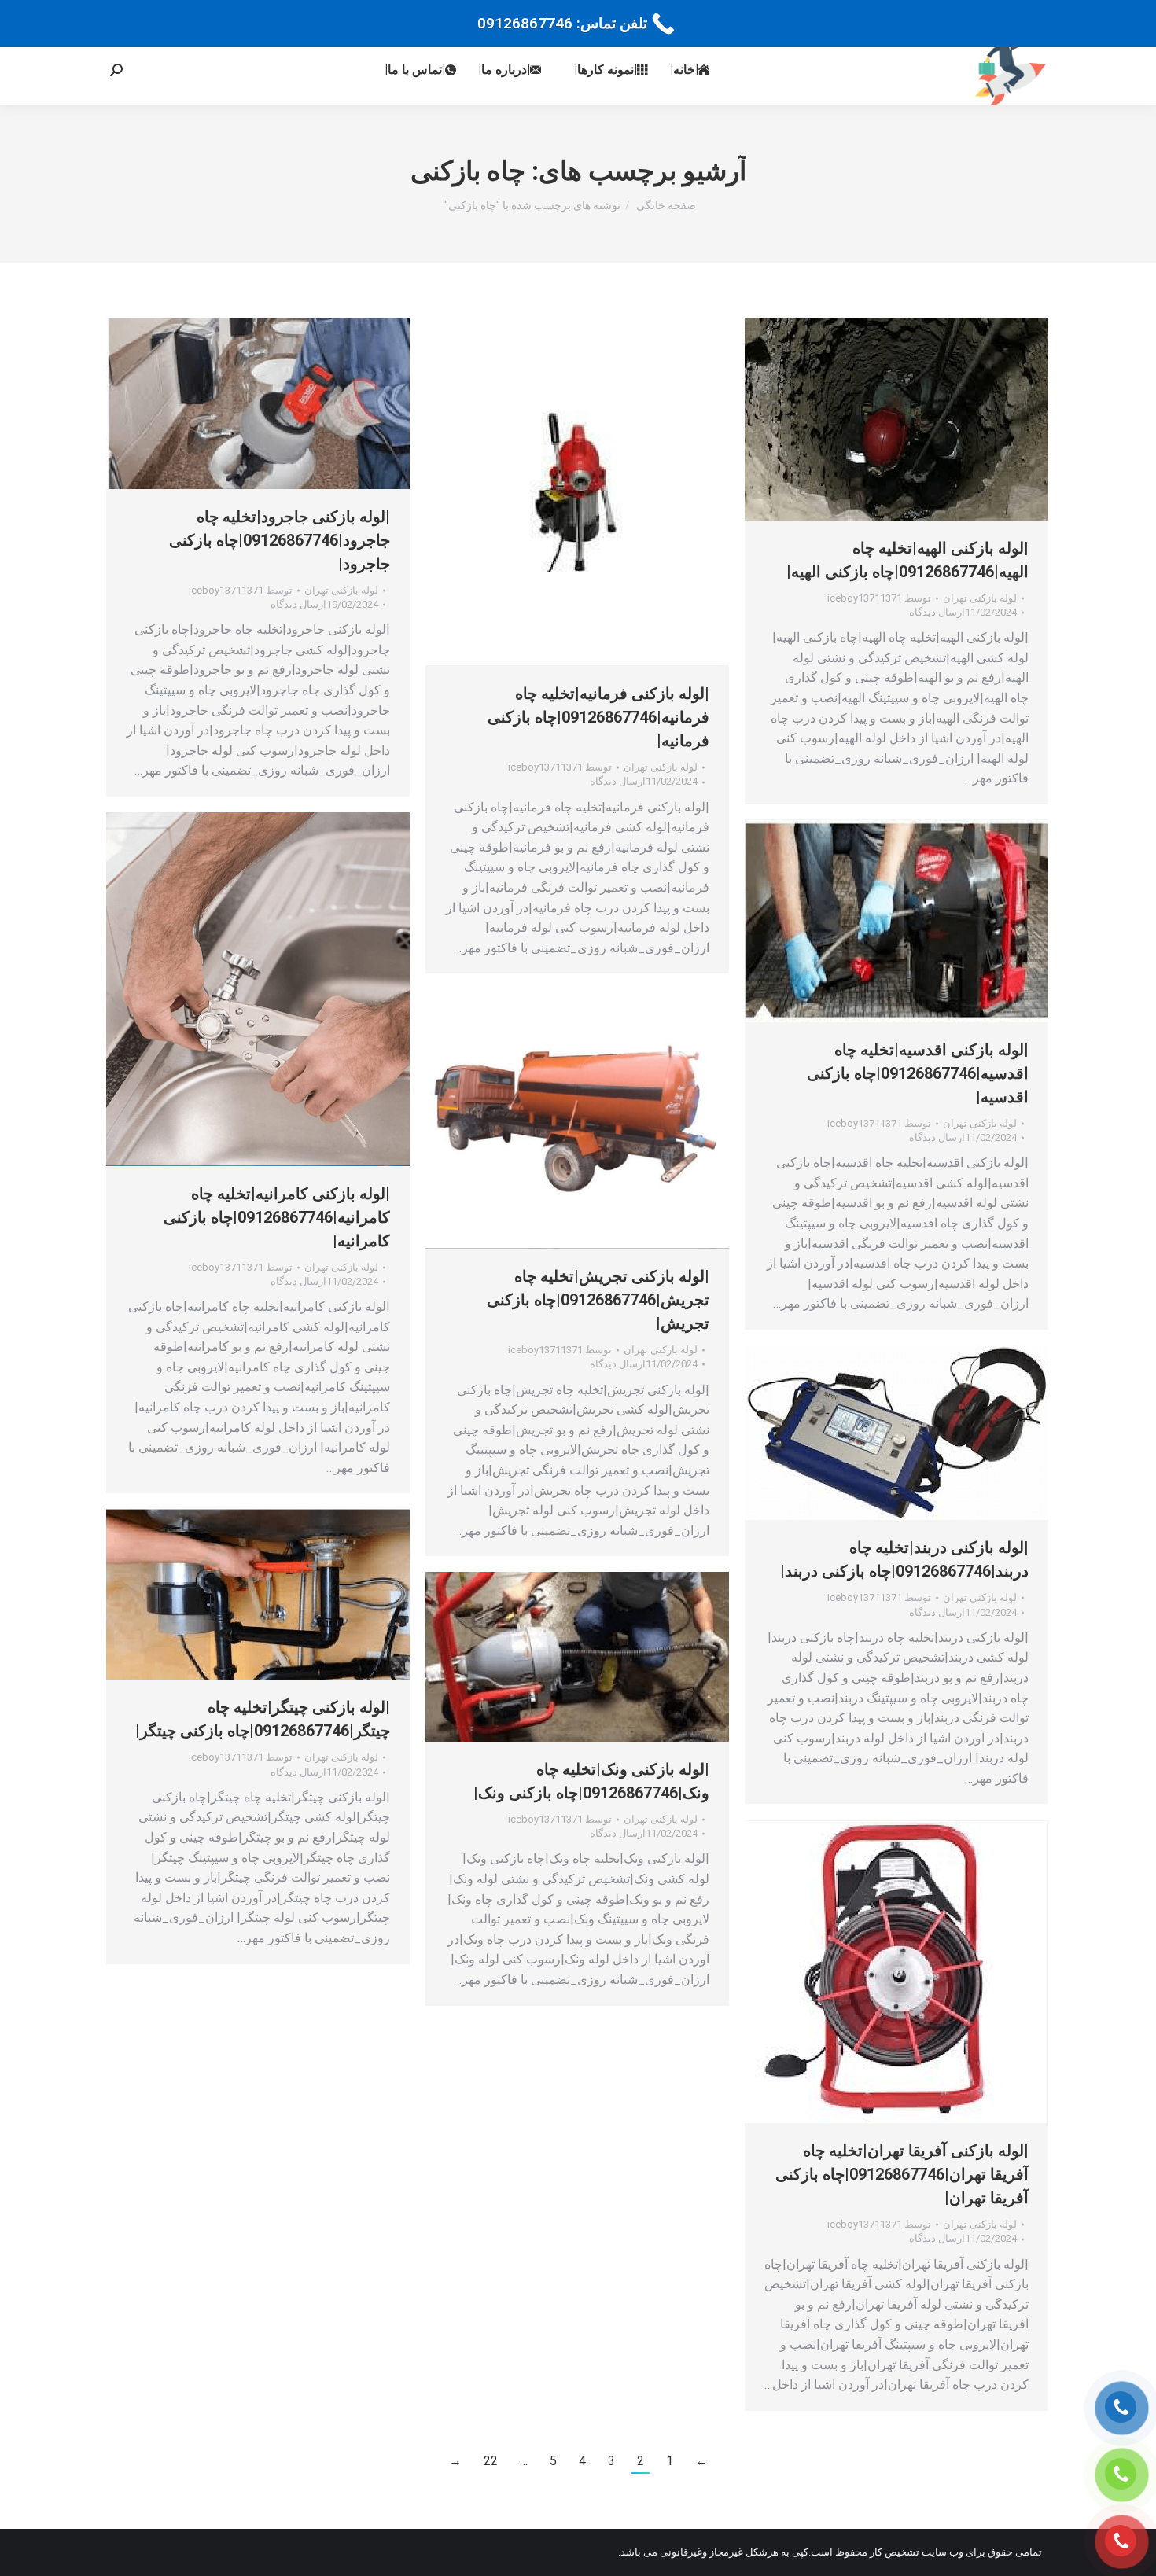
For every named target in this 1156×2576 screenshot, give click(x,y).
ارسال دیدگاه (298, 604)
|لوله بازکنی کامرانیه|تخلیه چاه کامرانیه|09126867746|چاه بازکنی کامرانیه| (277, 1217)
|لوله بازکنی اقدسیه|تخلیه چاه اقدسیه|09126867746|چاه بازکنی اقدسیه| (918, 1073)
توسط (241, 590)
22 (491, 2461)
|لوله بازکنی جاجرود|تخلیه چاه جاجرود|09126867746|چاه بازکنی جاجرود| (280, 540)
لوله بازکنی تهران (341, 590)
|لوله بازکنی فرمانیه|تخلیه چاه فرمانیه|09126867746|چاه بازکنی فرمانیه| (598, 717)
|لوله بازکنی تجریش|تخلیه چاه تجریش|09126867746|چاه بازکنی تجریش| (598, 1300)
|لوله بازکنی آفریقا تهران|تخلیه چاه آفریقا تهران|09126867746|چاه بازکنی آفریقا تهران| (902, 2174)
